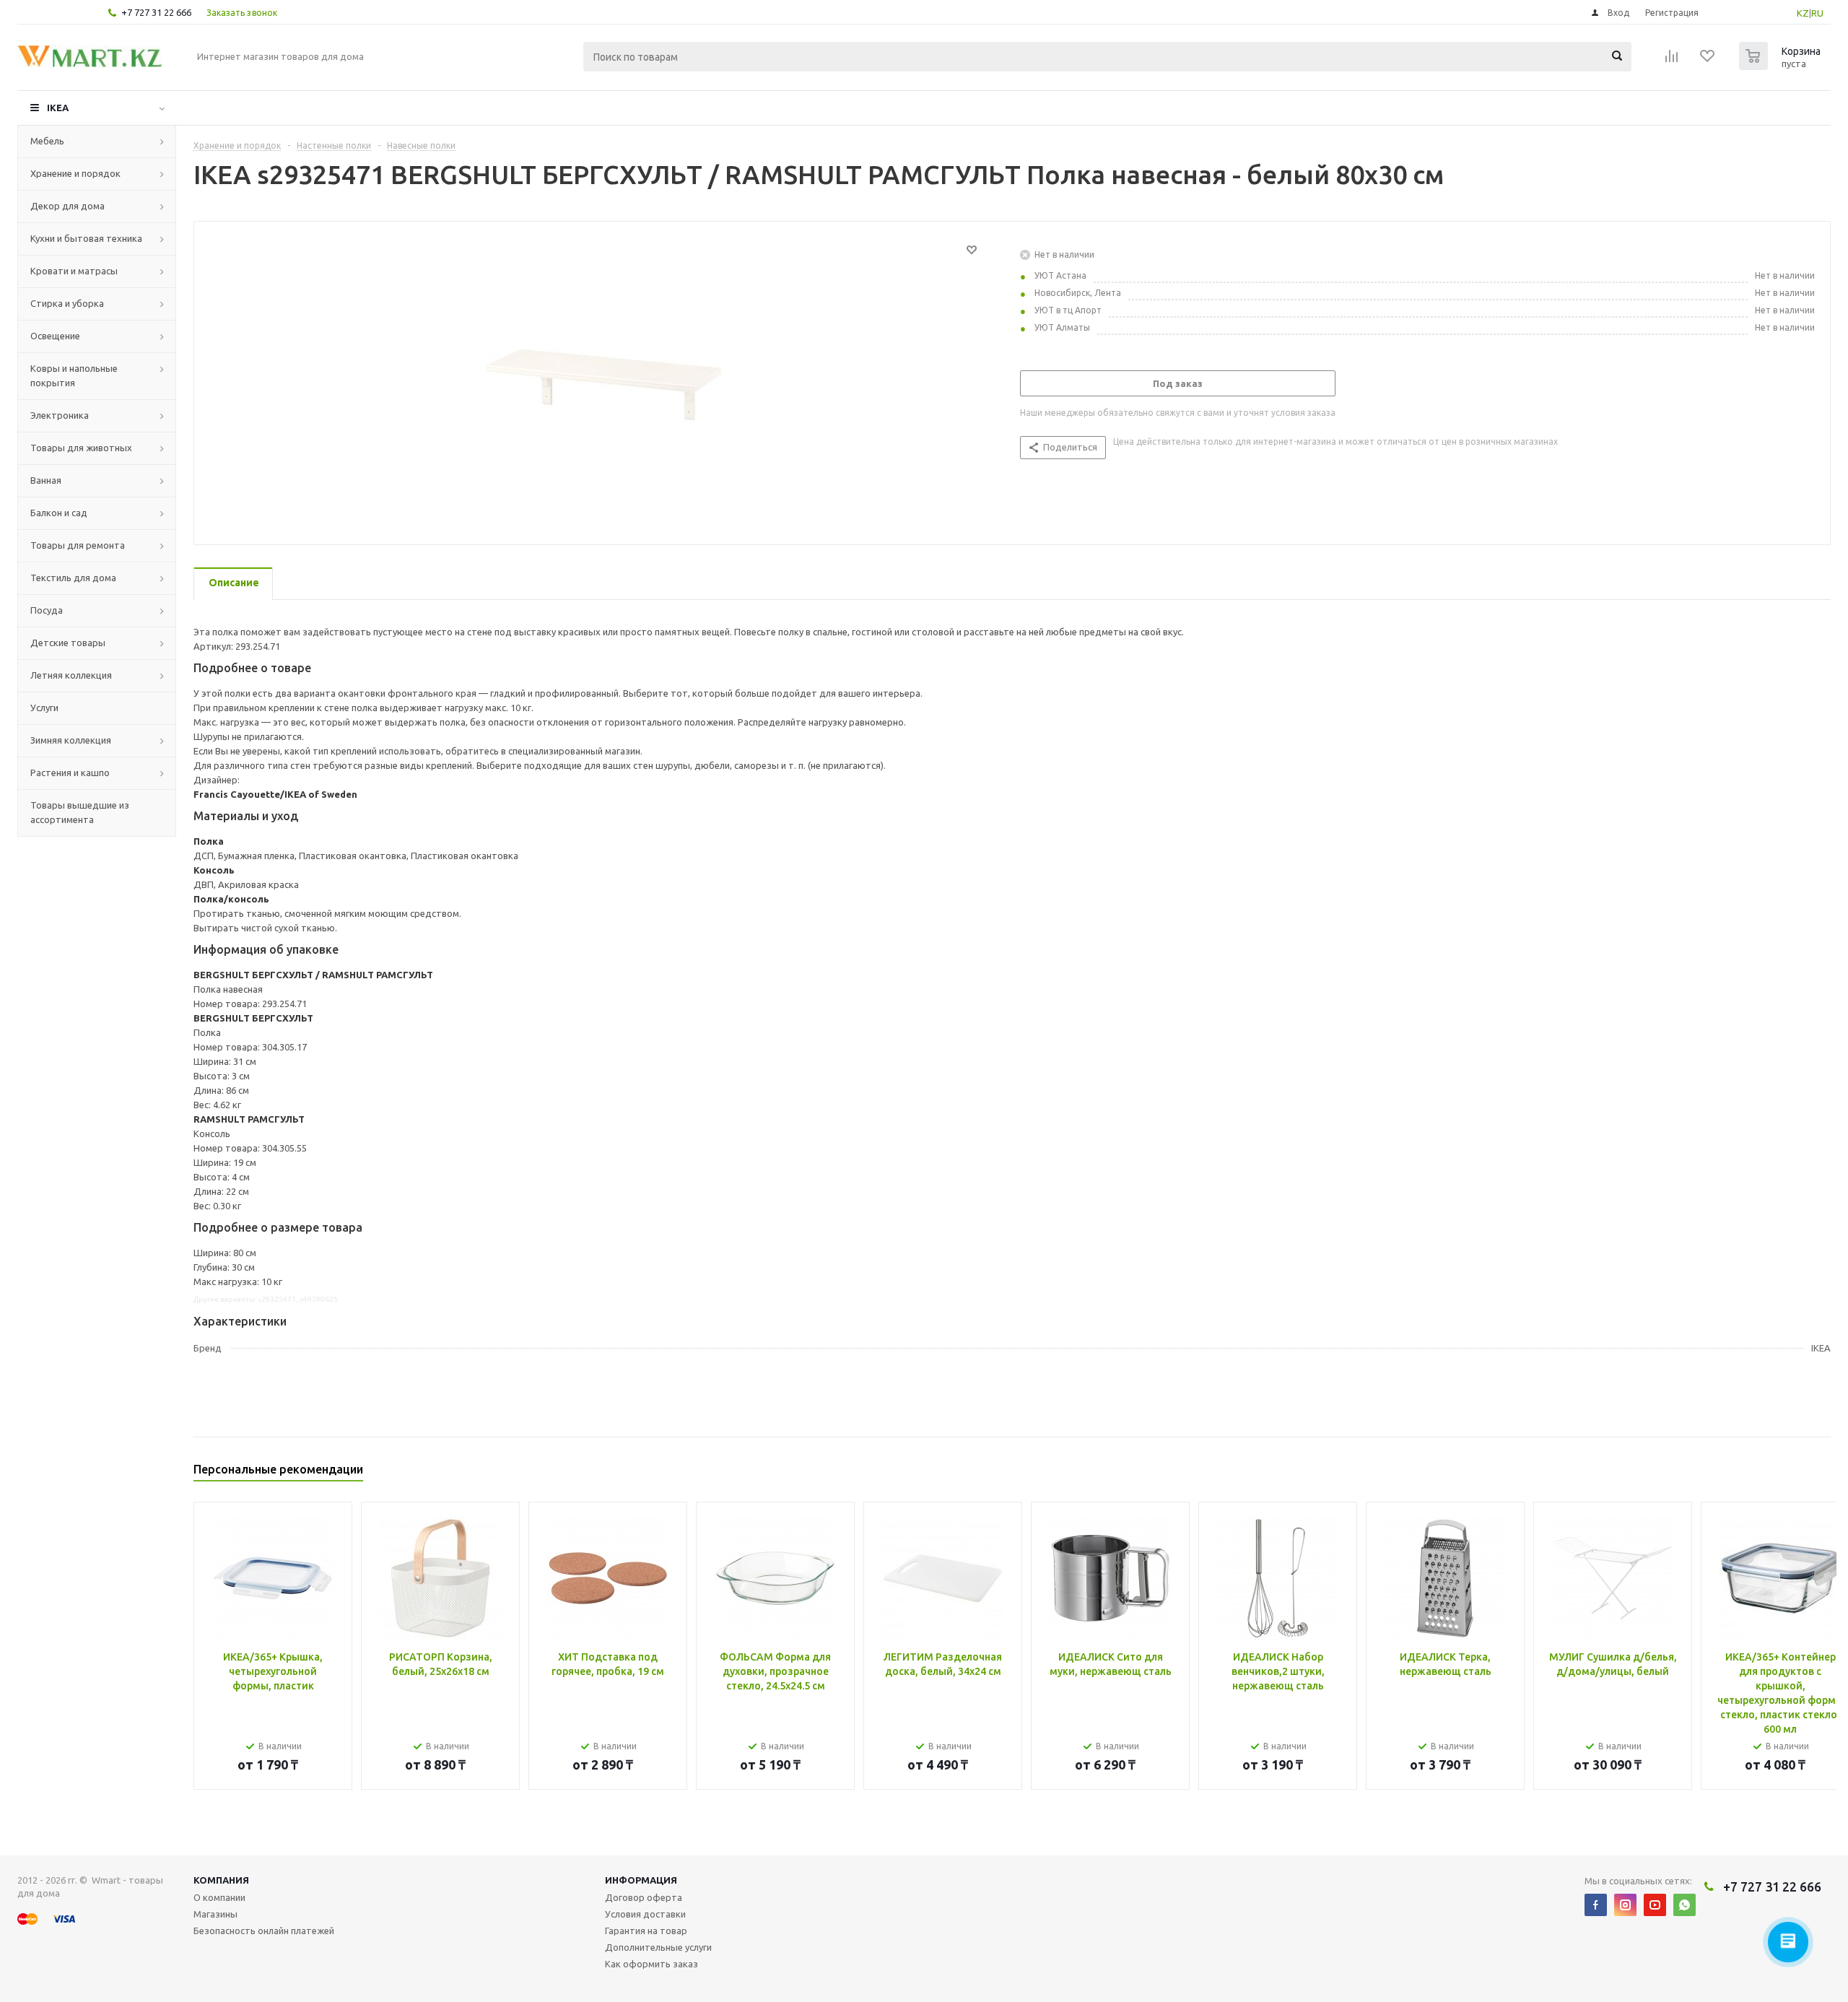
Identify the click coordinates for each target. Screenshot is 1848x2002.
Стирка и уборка (67, 303)
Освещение (55, 336)
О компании (219, 1897)
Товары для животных (81, 448)
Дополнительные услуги (658, 1947)
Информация (641, 1880)
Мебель (47, 141)
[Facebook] (1596, 1905)
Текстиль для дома (73, 578)
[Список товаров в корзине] (1782, 66)
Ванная (46, 480)
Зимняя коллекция (71, 740)
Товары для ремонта (78, 545)
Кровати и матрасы (74, 271)
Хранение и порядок (75, 173)
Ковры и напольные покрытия (74, 375)
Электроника (60, 415)
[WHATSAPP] (1684, 1905)
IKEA (58, 108)
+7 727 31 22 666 (156, 12)
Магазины (215, 1914)
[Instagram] (1625, 1905)
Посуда (47, 610)
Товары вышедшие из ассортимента (80, 812)
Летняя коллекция (71, 675)
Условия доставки (645, 1914)
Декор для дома (67, 206)
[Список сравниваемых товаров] (1672, 61)
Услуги (44, 708)
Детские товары (68, 643)
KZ (1803, 13)
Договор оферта (644, 1897)
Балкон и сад (59, 513)
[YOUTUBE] (1655, 1905)
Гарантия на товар (646, 1931)
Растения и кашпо (70, 772)
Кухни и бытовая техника (86, 238)
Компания (221, 1880)
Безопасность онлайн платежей (264, 1931)
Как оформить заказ (651, 1964)
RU (1817, 13)
